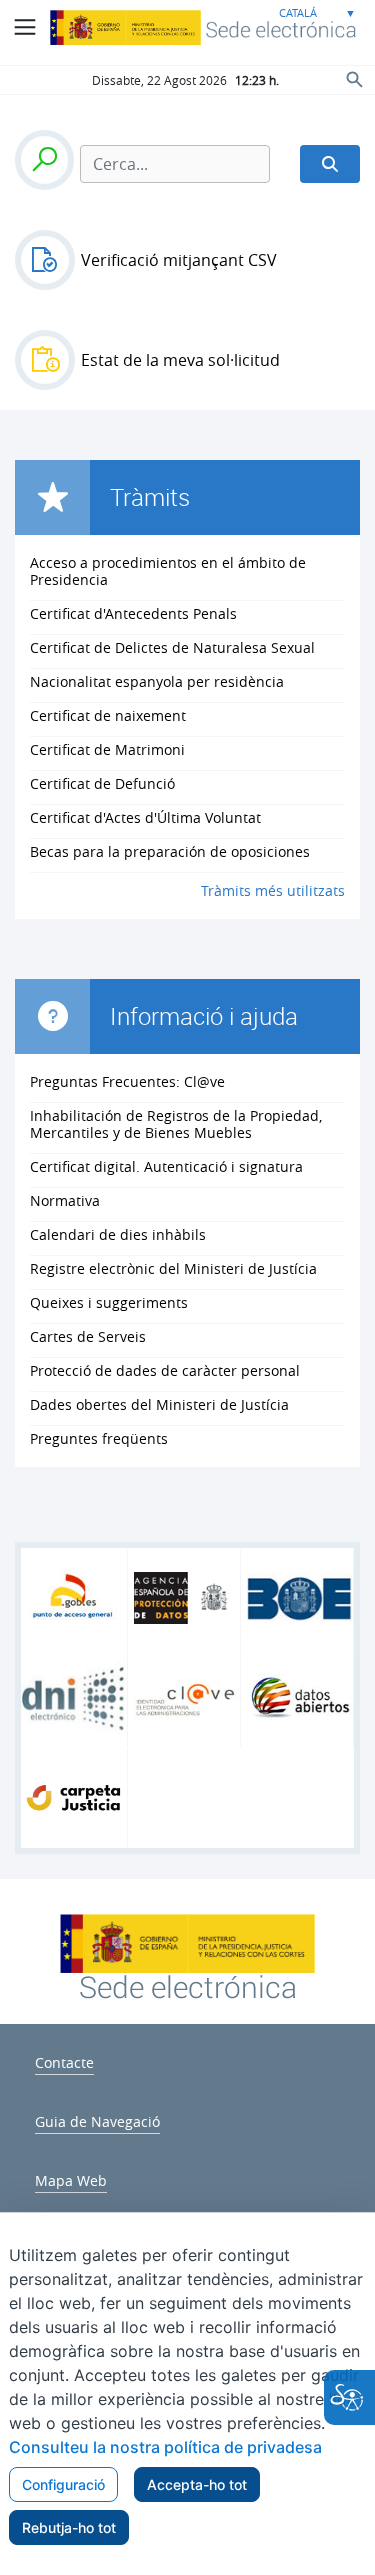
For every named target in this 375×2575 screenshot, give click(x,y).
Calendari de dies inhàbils (118, 1234)
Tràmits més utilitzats (273, 890)
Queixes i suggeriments (109, 1302)
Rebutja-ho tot (69, 2527)
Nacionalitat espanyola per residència (157, 681)
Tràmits (150, 497)
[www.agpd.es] (187, 1598)
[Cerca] (330, 164)
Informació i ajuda (204, 1016)
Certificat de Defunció (102, 783)
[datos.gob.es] (300, 1698)
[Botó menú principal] (25, 27)
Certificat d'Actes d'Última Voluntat (145, 817)
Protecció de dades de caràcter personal (165, 1370)
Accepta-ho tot (197, 2484)
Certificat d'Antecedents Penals (133, 613)
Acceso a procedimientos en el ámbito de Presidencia (168, 571)
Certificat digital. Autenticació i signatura (166, 1166)
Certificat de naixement (108, 715)
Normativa (65, 1200)
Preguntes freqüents (99, 1438)
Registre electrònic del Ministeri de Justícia (173, 1268)
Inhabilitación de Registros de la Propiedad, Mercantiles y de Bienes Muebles (176, 1124)
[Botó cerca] (355, 79)
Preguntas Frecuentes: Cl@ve (127, 1081)
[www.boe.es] (300, 1598)
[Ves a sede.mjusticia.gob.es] (188, 1985)
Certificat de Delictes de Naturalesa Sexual (172, 647)
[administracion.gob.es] (74, 1597)
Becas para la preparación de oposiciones (170, 851)
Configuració (63, 2484)
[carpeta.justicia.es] (74, 1798)
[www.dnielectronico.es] (74, 1698)
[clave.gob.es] (187, 1698)
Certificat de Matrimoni (107, 749)
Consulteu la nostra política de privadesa (165, 2447)
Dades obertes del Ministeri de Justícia (159, 1404)
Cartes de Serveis (88, 1336)
